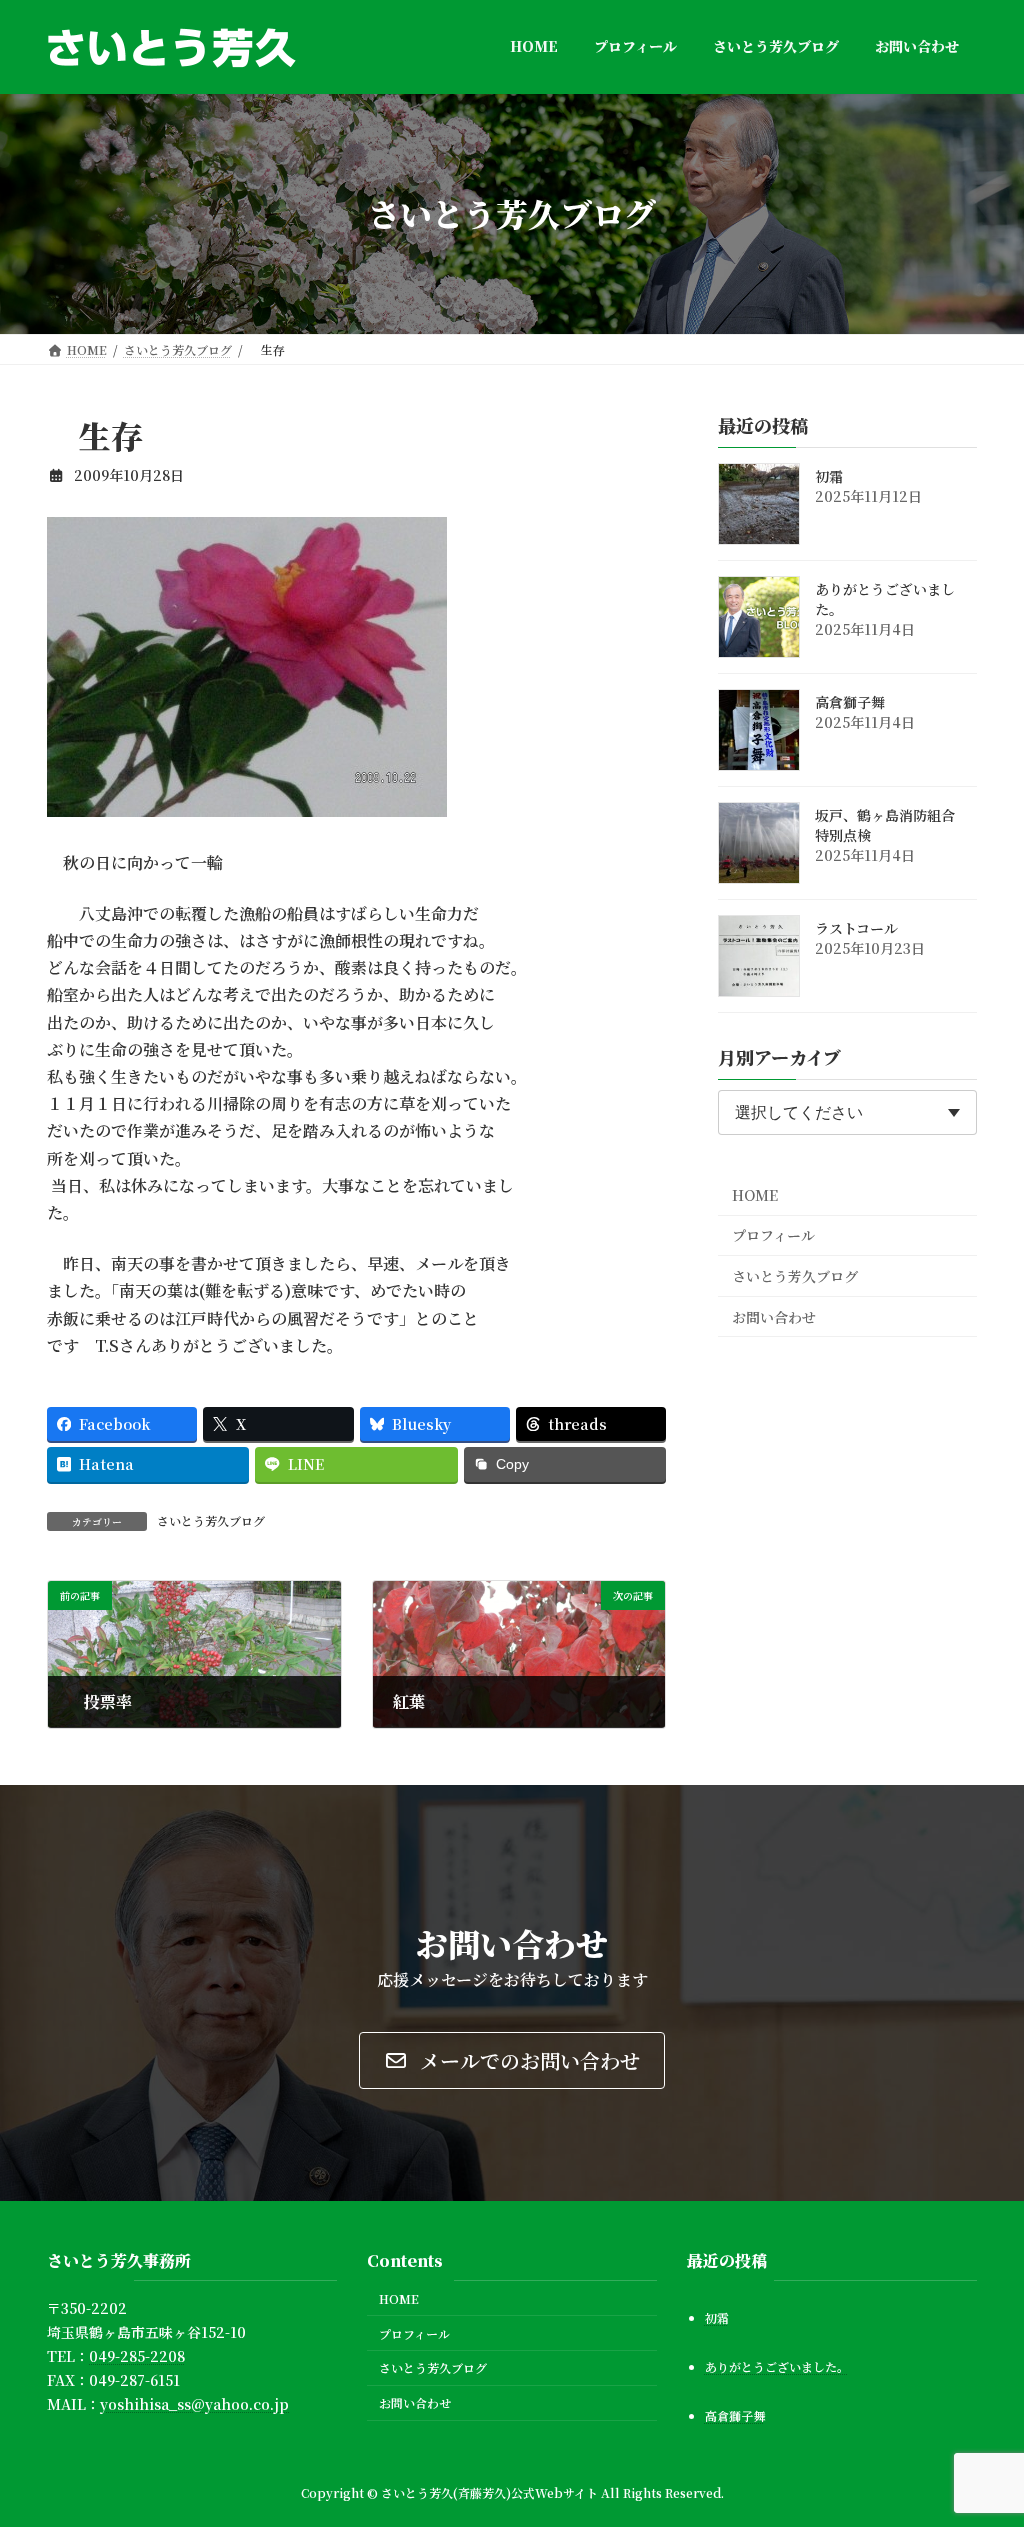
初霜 (829, 476)
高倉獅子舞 (850, 702)
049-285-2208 (137, 2356)
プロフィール (773, 1235)
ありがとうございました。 (885, 599)
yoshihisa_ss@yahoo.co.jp (194, 2403)
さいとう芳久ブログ (211, 1520)
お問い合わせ (774, 1316)
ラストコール (856, 928)
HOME (755, 1194)
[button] (512, 2060)
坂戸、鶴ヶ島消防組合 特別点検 (892, 825)
